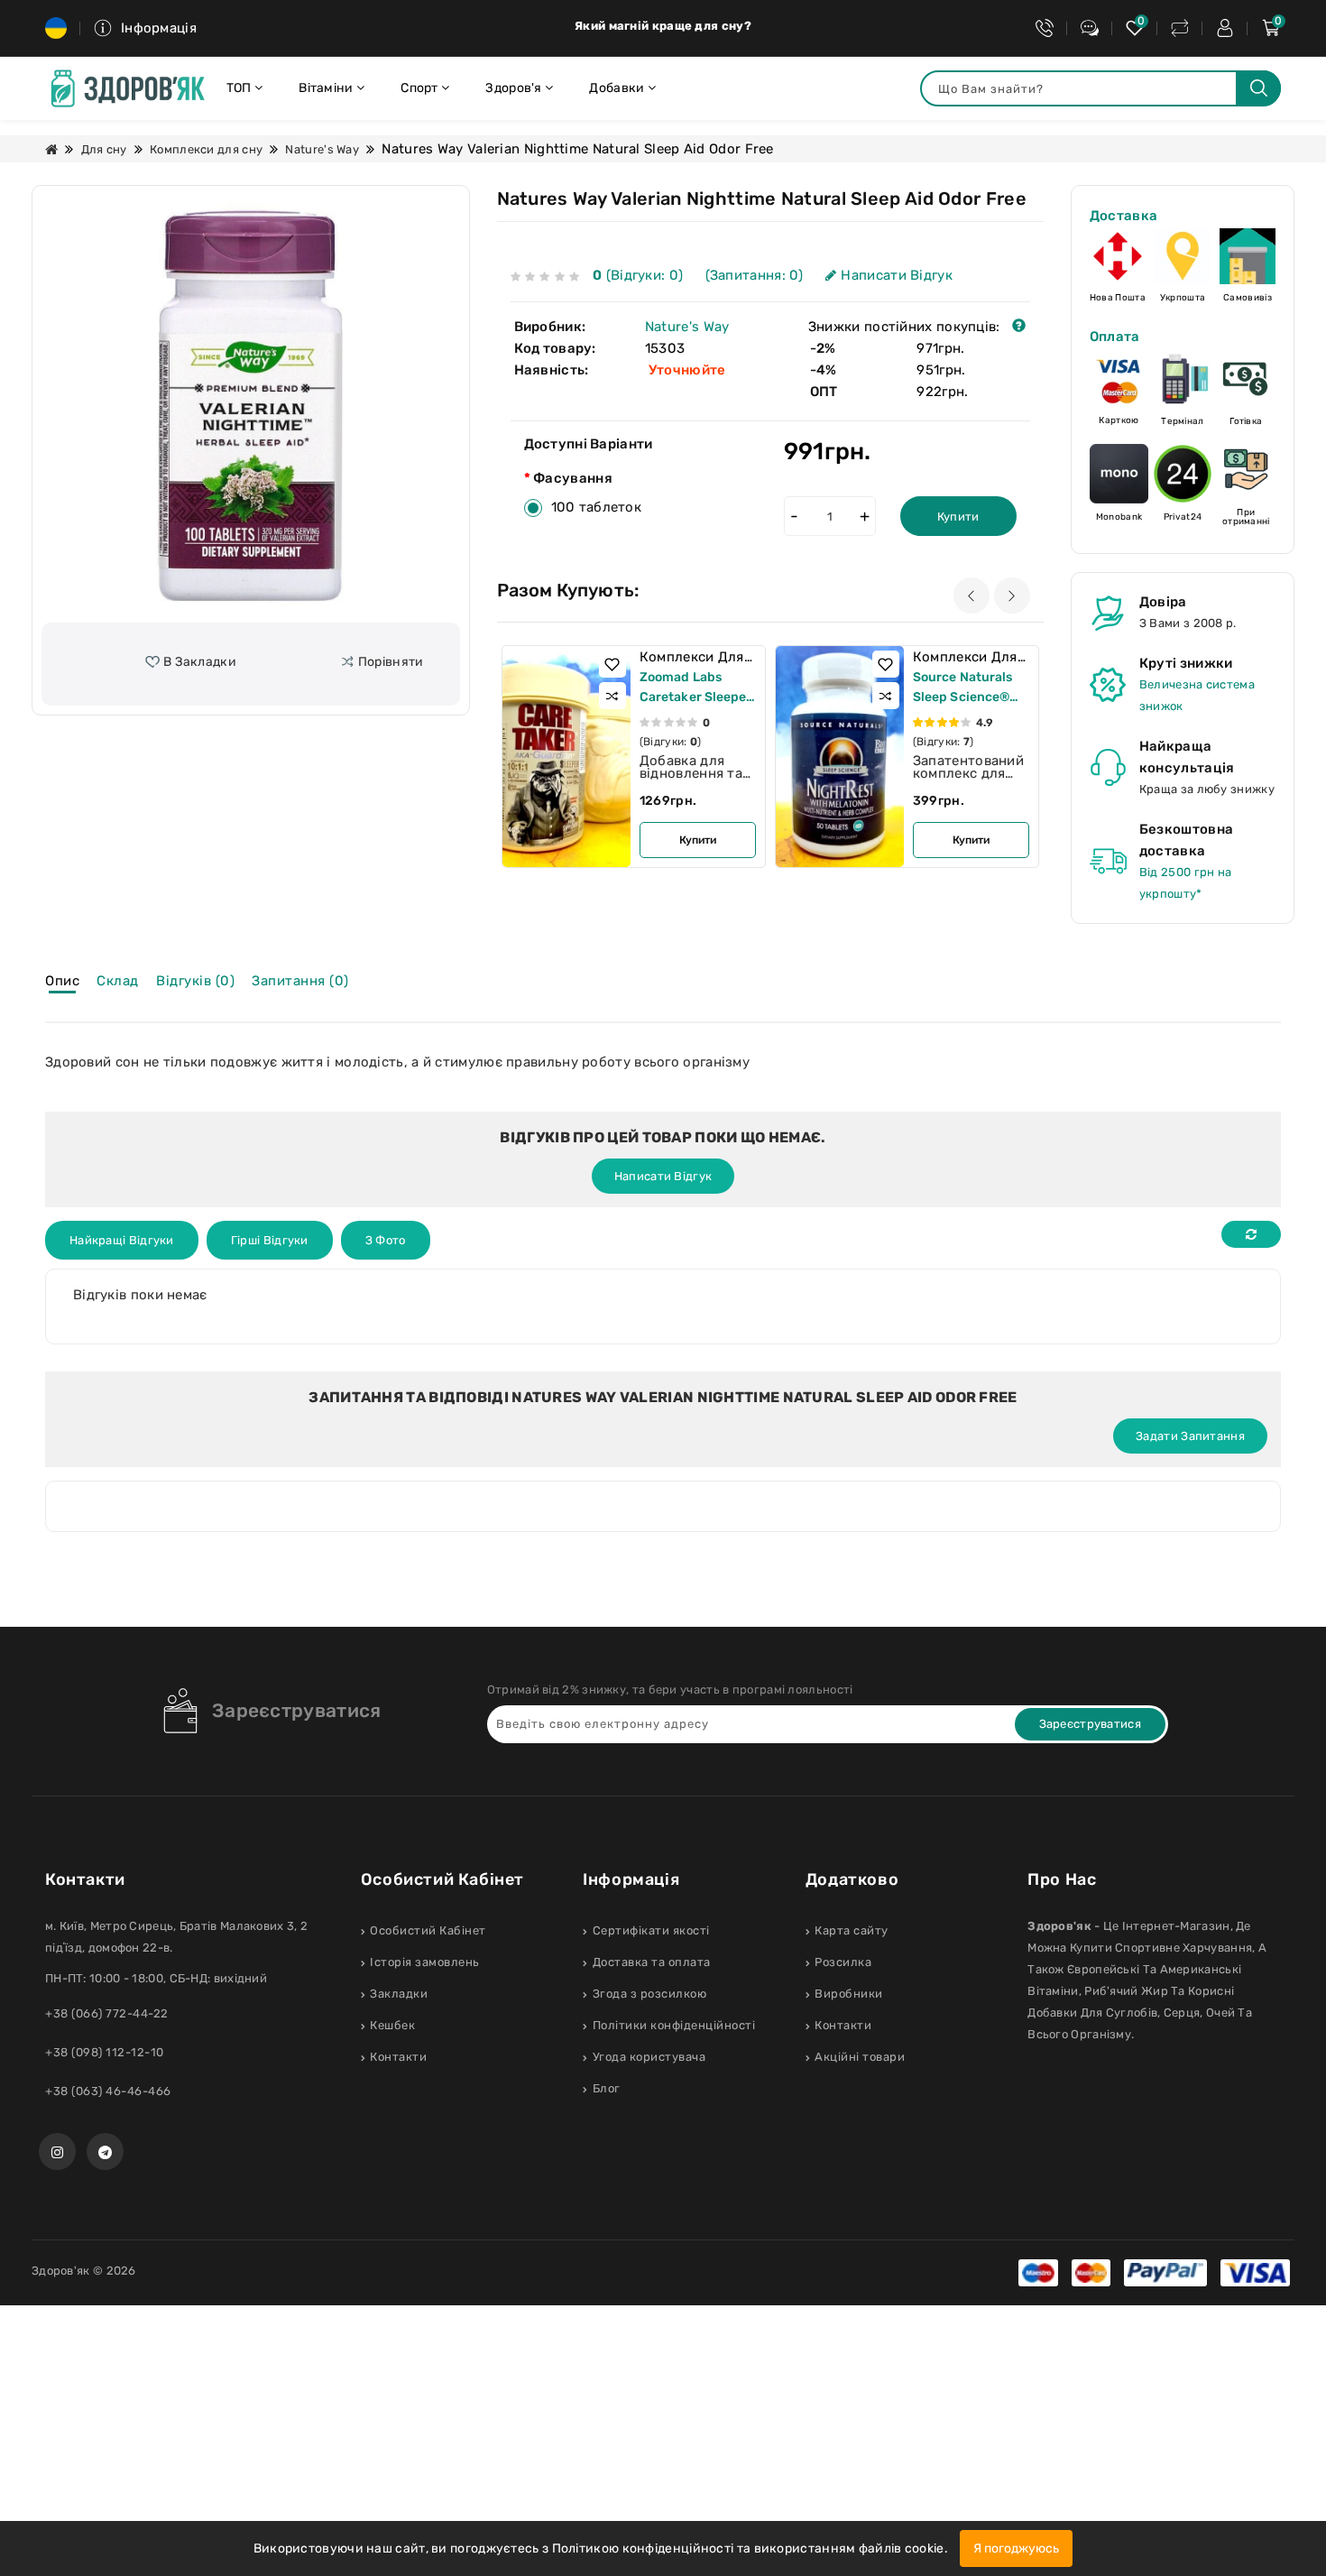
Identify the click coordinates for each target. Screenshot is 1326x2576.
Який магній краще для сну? (663, 26)
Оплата (1115, 337)
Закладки (399, 1994)
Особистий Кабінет (428, 1930)
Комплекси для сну (206, 149)
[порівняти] (612, 696)
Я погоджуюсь (1016, 2548)
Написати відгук (897, 275)
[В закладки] (612, 664)
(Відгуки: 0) (640, 275)
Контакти (398, 2057)
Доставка (1123, 216)
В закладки (200, 662)
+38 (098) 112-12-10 (105, 2052)
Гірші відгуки (270, 1240)
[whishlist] (1135, 28)
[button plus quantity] (865, 516)
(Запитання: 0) (755, 275)
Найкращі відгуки (122, 1240)
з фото (386, 1240)
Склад (118, 981)
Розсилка (843, 1962)
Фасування (573, 478)
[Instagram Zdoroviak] (57, 2151)
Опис (62, 981)
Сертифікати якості (651, 1930)
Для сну (104, 149)
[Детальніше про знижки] (1019, 327)
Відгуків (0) (195, 981)
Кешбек (392, 2025)
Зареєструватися (297, 1710)
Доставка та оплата (652, 1962)
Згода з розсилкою (649, 1994)
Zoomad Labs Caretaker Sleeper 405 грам (696, 697)
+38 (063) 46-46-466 (108, 2091)
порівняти (391, 662)
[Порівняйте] (1180, 28)
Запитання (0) (300, 981)
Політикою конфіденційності (643, 2548)
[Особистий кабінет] (1225, 28)
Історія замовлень (425, 1962)
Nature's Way (322, 149)
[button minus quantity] (795, 516)
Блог (607, 2088)
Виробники (849, 1994)
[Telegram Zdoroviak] (105, 2151)
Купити (958, 517)
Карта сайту (852, 1930)
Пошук (1258, 88)
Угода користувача (649, 2057)
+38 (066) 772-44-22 (107, 2013)
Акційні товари (860, 2057)
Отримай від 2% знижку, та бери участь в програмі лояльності (670, 1690)
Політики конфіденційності (674, 2025)
